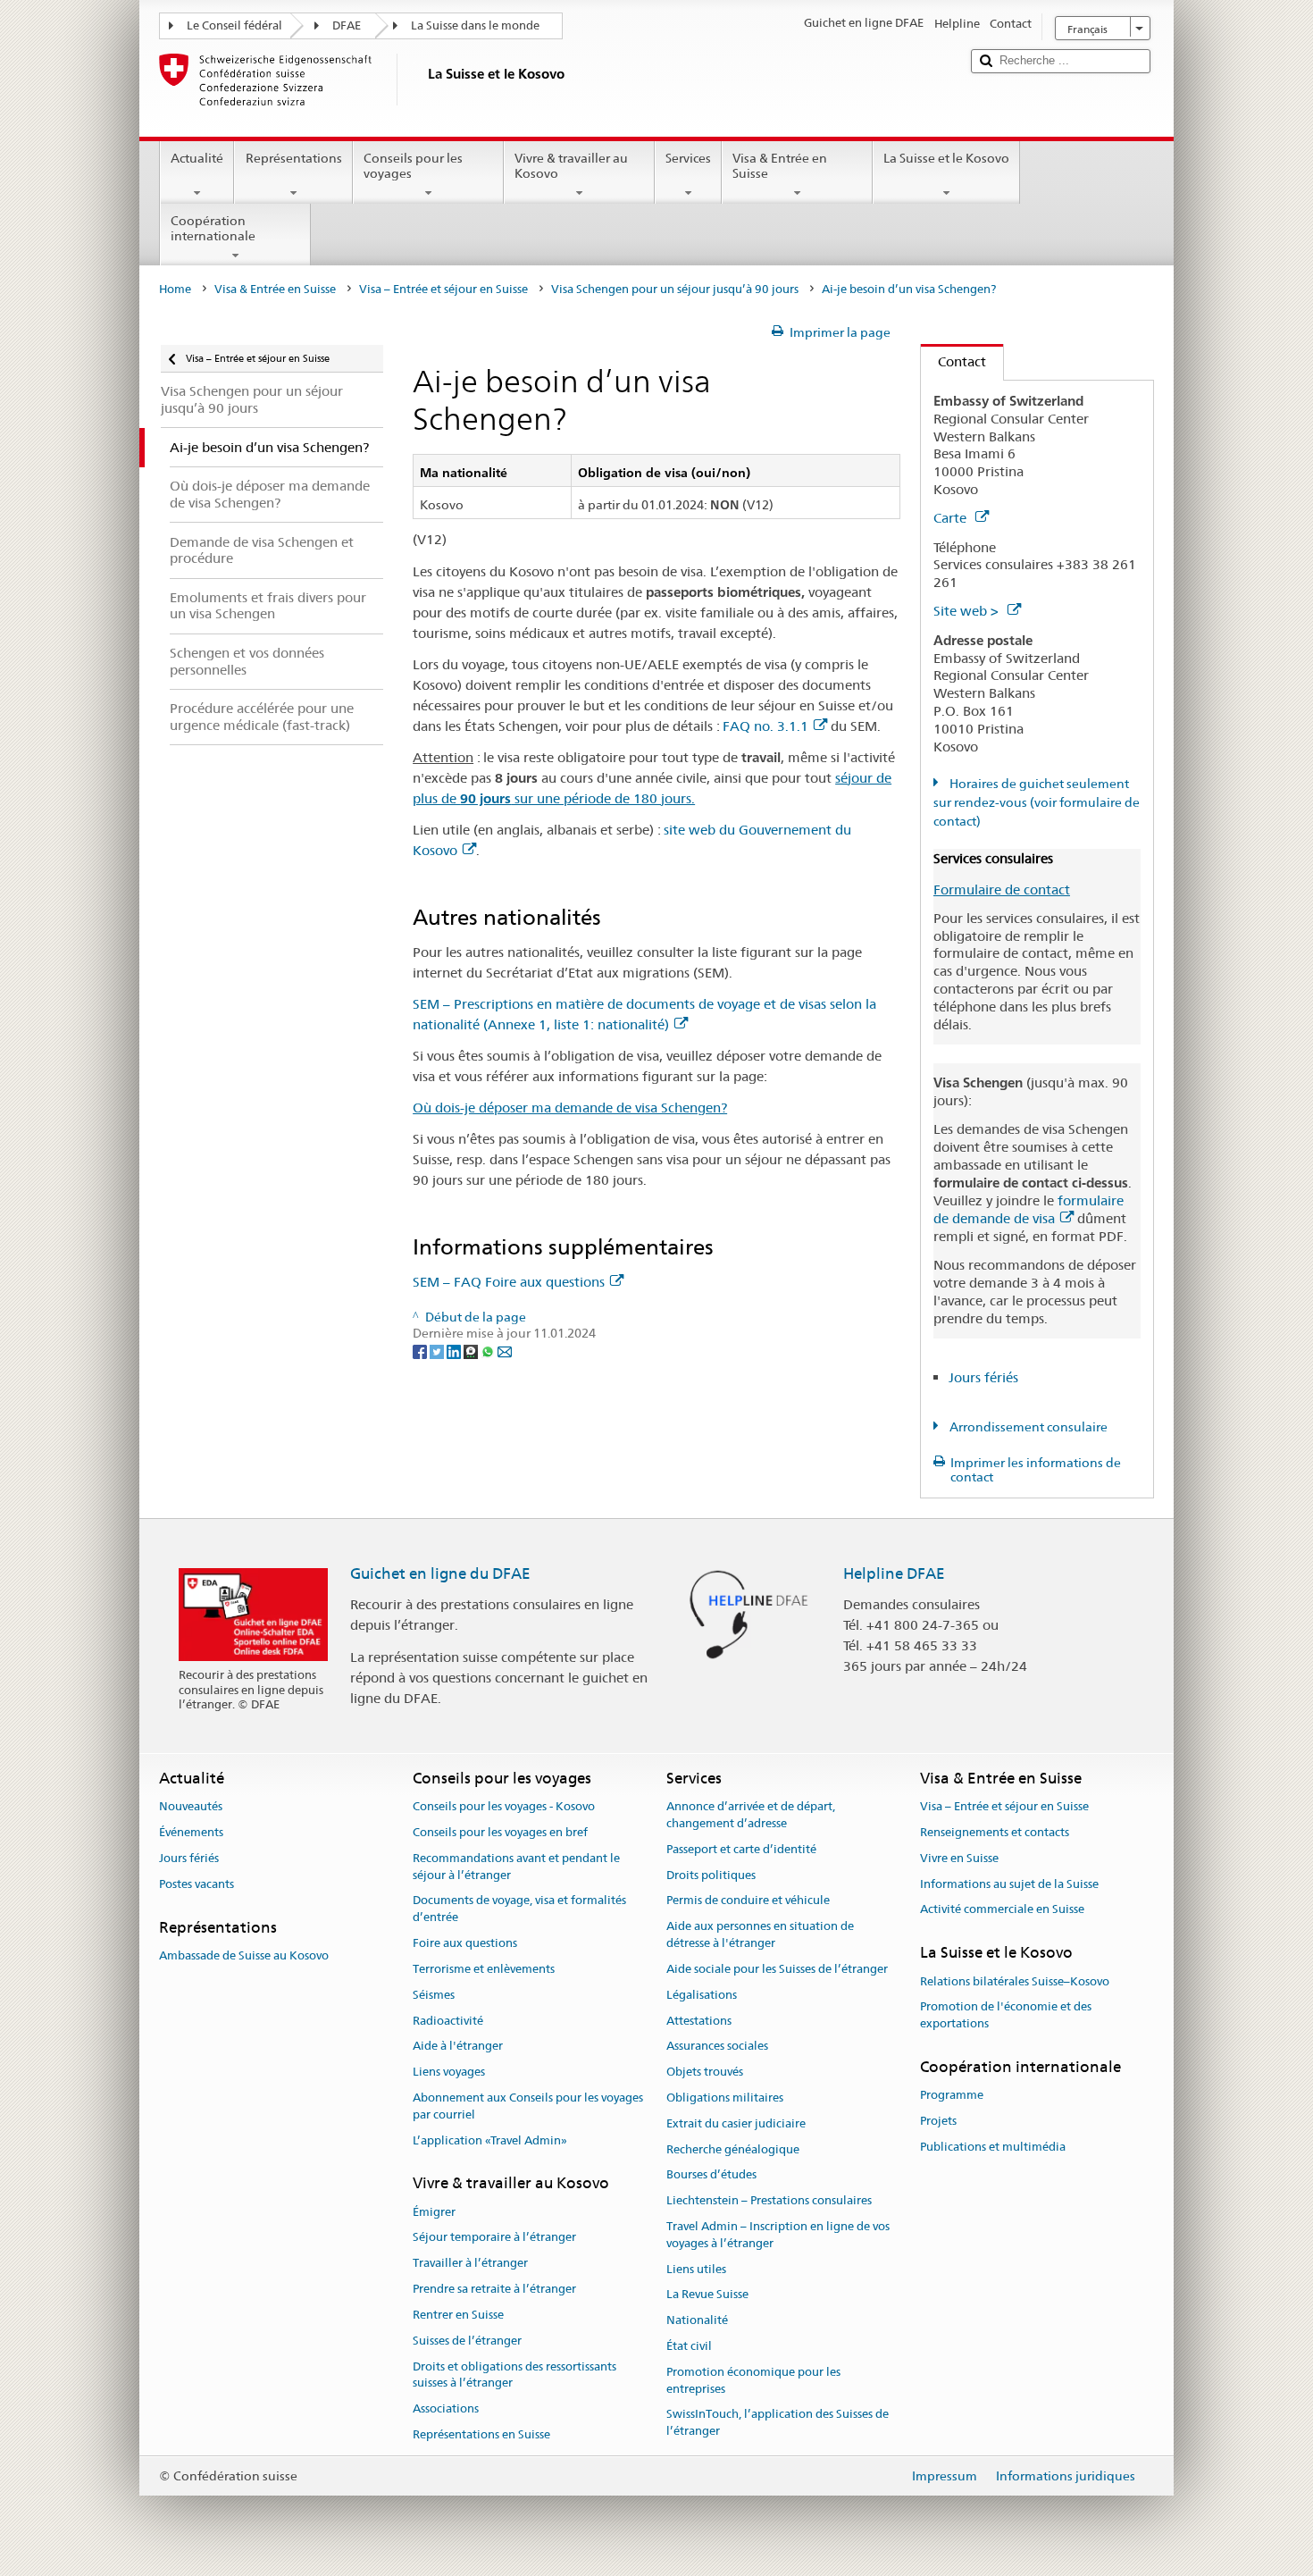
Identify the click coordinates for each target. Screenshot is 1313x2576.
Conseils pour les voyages (413, 166)
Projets (938, 2121)
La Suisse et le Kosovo (946, 158)
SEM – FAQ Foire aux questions (509, 1282)
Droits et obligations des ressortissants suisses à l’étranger (514, 2375)
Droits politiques (711, 1875)
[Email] (505, 1350)
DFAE (347, 25)
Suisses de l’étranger (467, 2341)
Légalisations (702, 1995)
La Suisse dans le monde (475, 25)
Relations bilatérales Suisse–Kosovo (1015, 1981)
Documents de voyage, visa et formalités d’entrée (519, 1909)
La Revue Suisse (707, 2295)
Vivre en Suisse (959, 1858)
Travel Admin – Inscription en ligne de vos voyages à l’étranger (778, 2235)
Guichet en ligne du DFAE (440, 1573)
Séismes (434, 1995)
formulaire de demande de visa (1029, 1209)
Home (175, 289)
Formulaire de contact (1002, 889)
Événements (191, 1832)
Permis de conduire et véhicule (748, 1901)
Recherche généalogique (733, 2149)
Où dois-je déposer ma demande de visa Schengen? (570, 1108)
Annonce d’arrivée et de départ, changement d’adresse (751, 1815)
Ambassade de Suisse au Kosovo (244, 1955)
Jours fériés (983, 1377)
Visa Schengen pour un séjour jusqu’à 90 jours (675, 289)
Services (688, 158)
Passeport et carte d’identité (741, 1849)
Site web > (968, 611)
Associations (446, 2408)
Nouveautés (191, 1806)
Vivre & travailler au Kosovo (571, 166)
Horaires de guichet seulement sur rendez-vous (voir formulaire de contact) (1037, 802)
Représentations (294, 158)
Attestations (699, 2021)
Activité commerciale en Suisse (1002, 1910)
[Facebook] (421, 1350)
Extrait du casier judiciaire (736, 2123)
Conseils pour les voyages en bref (500, 1832)
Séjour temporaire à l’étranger (494, 2238)
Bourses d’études (711, 2175)
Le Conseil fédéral (234, 25)
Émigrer (434, 2212)
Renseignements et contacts (995, 1832)
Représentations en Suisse (481, 2434)
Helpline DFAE (894, 1573)
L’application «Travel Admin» (490, 2140)
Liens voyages (449, 2072)
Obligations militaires (725, 2098)
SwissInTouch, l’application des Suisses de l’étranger (778, 2423)
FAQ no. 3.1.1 (765, 726)
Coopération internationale (213, 228)
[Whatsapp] (489, 1350)
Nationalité (697, 2321)
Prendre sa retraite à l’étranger (494, 2289)
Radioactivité (448, 2021)
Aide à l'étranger (458, 2047)
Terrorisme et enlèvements (484, 1969)
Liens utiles (696, 2269)
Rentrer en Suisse (458, 2315)
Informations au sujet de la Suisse (1009, 1884)
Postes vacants (197, 1884)
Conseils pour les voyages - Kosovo (504, 1806)
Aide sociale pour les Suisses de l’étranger (777, 1969)
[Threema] (472, 1350)
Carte (952, 518)
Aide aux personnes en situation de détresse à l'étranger (760, 1935)
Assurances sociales (717, 2047)
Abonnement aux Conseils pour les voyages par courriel (528, 2106)
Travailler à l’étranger (470, 2264)
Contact (953, 361)
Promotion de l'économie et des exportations (1006, 2016)
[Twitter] (438, 1350)
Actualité (197, 158)
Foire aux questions (465, 1943)
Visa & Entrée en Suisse (780, 166)
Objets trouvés (705, 2072)
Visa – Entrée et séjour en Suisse (443, 289)
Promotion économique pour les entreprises (753, 2380)
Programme (952, 2096)
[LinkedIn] (455, 1350)
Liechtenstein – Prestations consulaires (769, 2200)
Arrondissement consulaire (1027, 1427)
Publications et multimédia (993, 2147)
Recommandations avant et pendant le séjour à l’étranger (516, 1867)
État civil (689, 2346)
